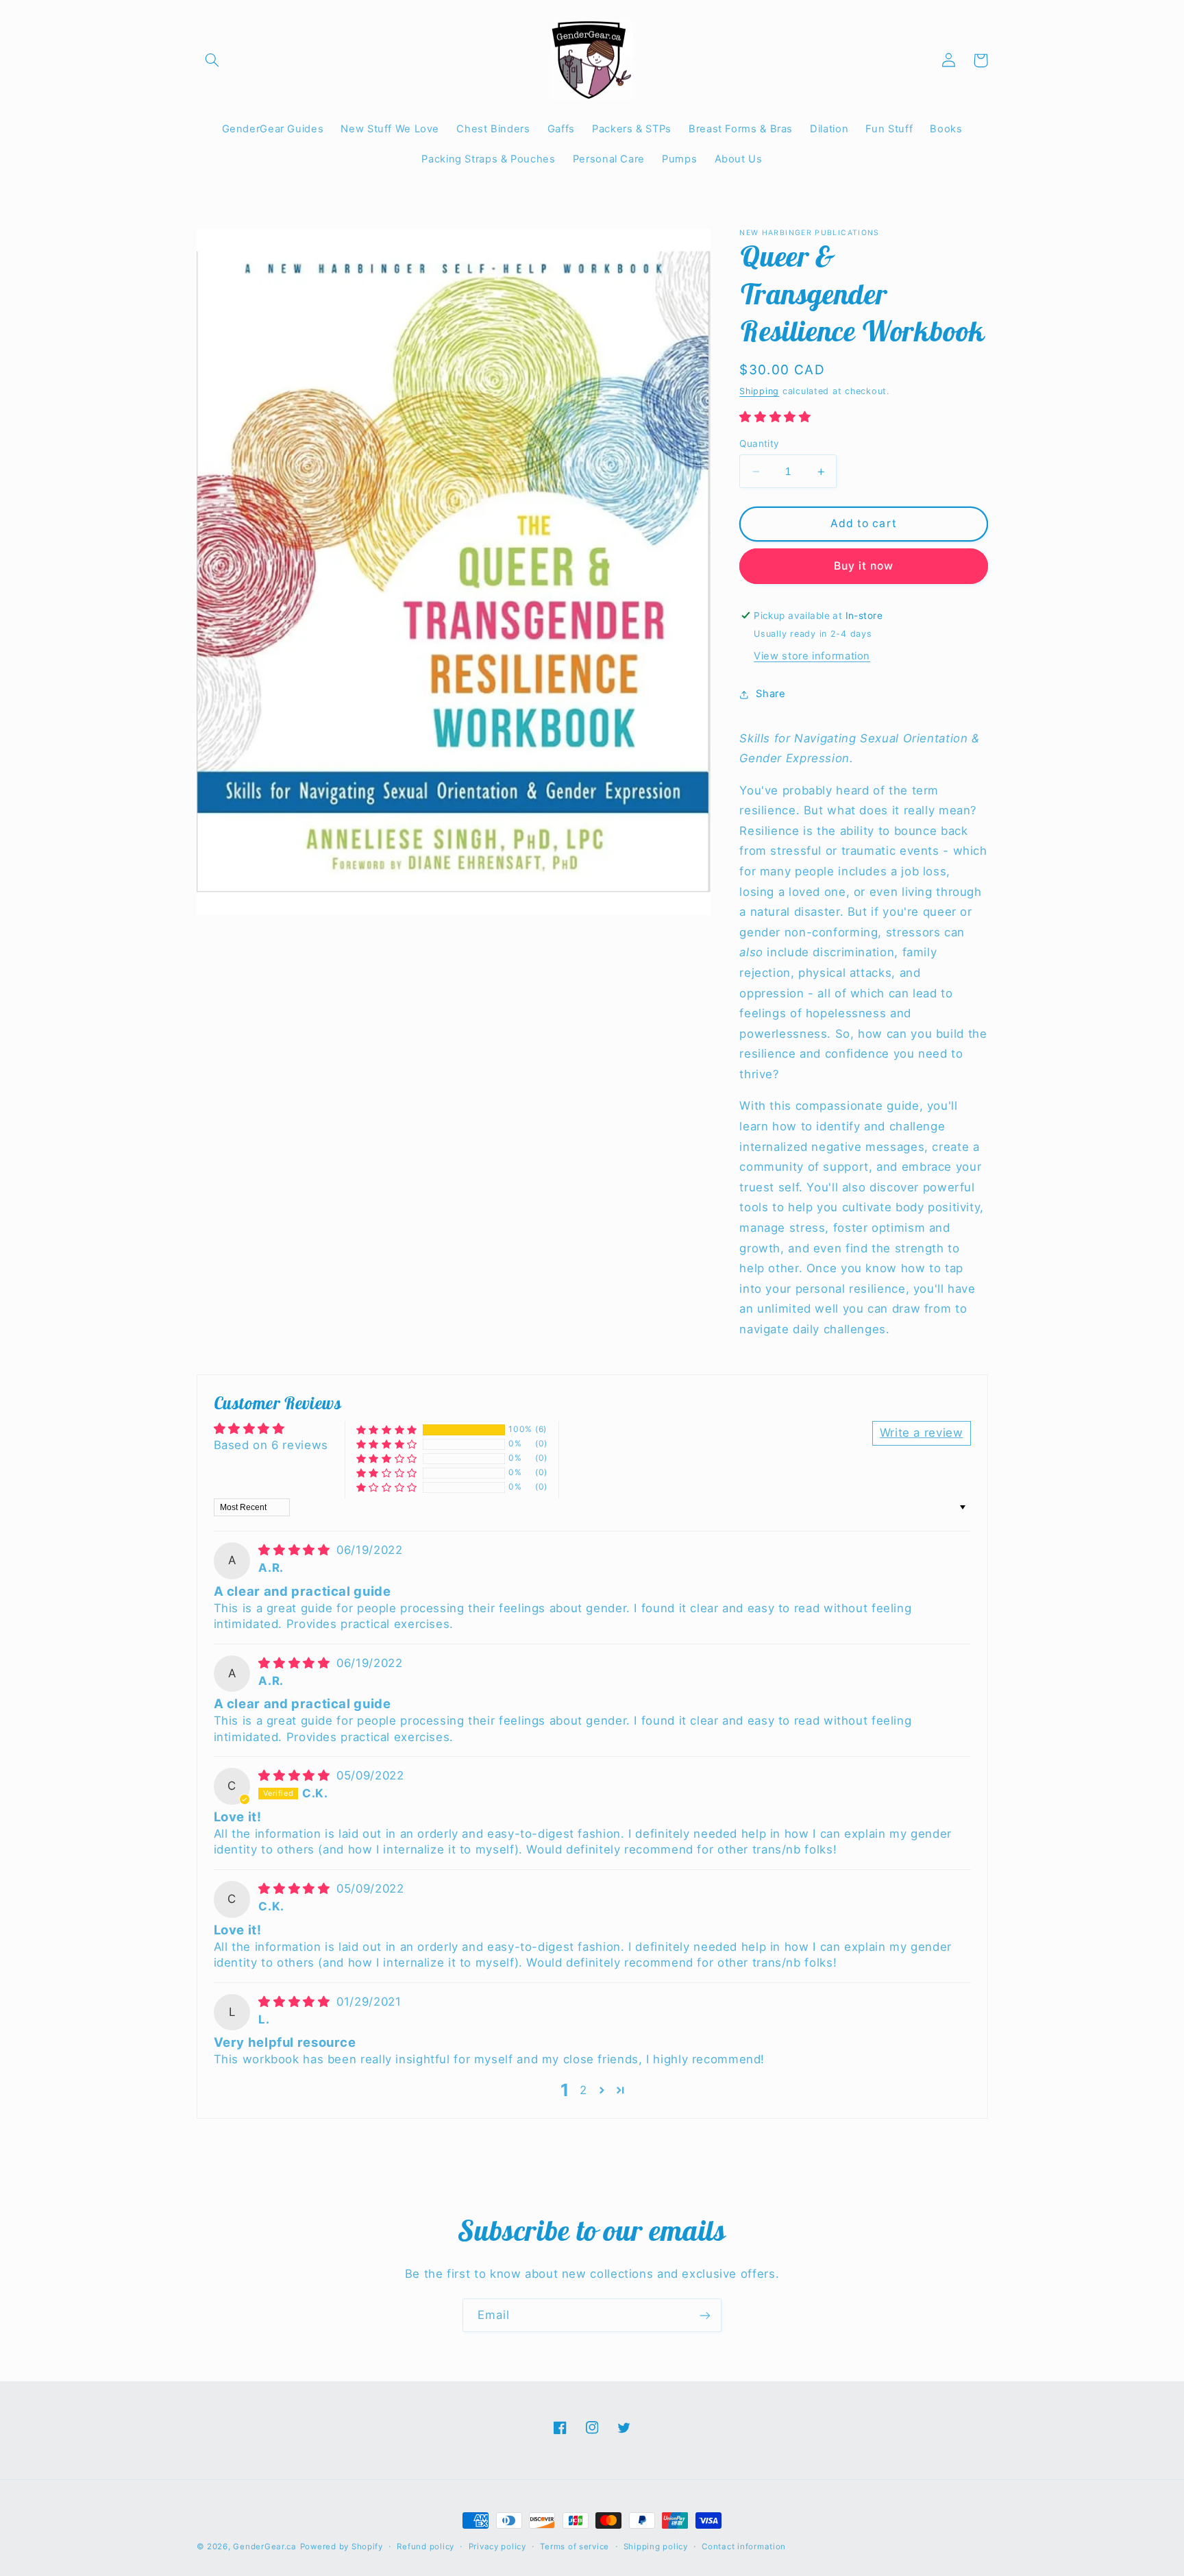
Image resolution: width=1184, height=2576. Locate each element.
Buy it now (864, 566)
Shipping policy (656, 2547)
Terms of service (575, 2547)
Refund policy (425, 2547)
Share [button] (770, 694)
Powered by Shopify (342, 2547)
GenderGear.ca (265, 2547)
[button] (212, 60)
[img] (296, 1550)
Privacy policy (497, 2547)
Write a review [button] (922, 1433)
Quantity (759, 443)
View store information (812, 656)
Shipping (759, 391)
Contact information (744, 2547)
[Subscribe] (705, 2315)
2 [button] (583, 2090)
